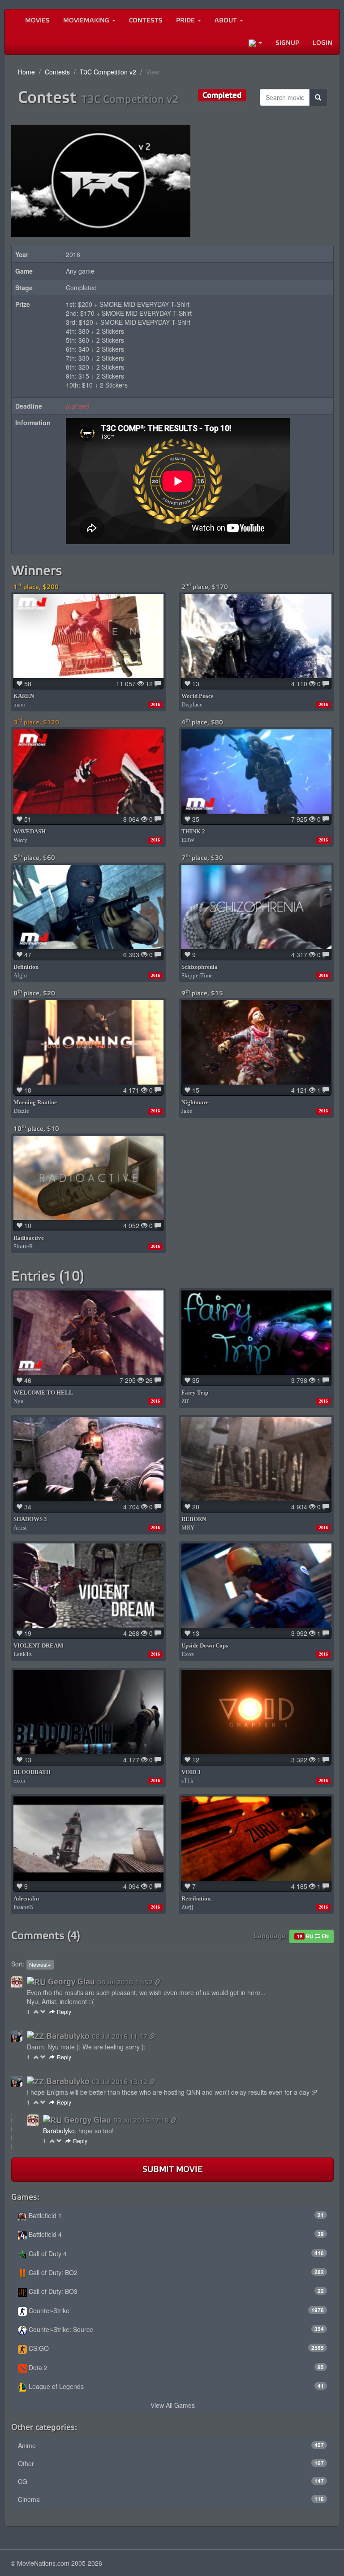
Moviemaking (87, 20)
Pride (186, 20)
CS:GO (175, 2348)
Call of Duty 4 (175, 2253)
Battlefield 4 (175, 2234)
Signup (287, 43)
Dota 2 (175, 2367)
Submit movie (172, 2169)
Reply (64, 2012)
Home (26, 72)
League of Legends (175, 2386)
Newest (38, 1964)
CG (171, 2481)
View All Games (173, 2405)
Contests (146, 20)
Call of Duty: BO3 (175, 2291)
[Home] (12, 21)
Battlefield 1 (175, 2215)
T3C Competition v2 (108, 72)
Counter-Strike (175, 2310)
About (227, 20)
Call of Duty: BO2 (175, 2272)
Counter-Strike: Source (175, 2329)
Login (322, 43)
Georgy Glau (71, 1982)
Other (171, 2463)
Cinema (171, 2499)
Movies (37, 20)
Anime (171, 2445)
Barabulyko (68, 2036)
